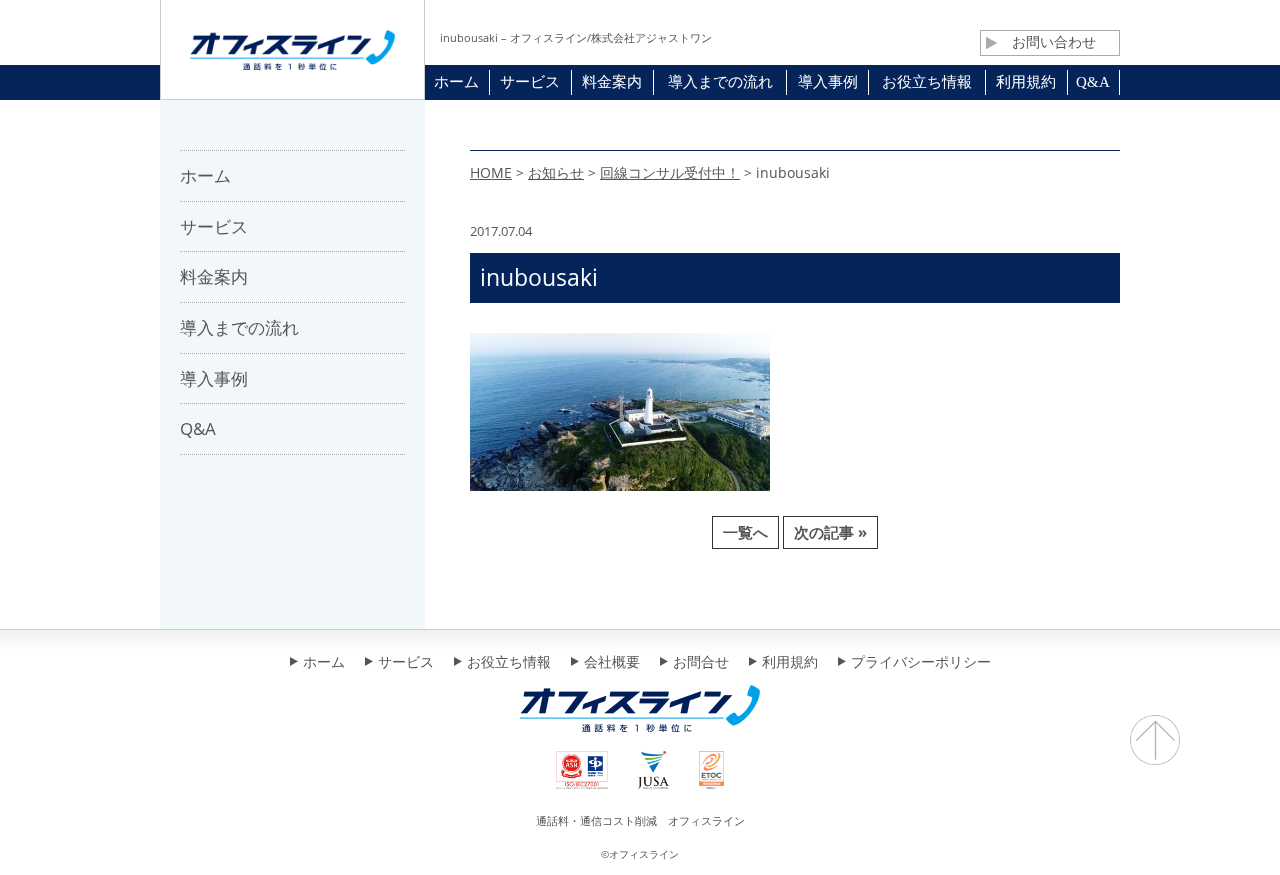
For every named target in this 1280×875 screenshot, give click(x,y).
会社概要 (612, 663)
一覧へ (745, 532)
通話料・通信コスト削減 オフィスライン (640, 820)
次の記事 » (830, 532)
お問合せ (701, 663)
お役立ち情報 (509, 663)
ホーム (324, 663)
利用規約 (790, 663)
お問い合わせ (1054, 42)
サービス (406, 663)
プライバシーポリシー (921, 663)
